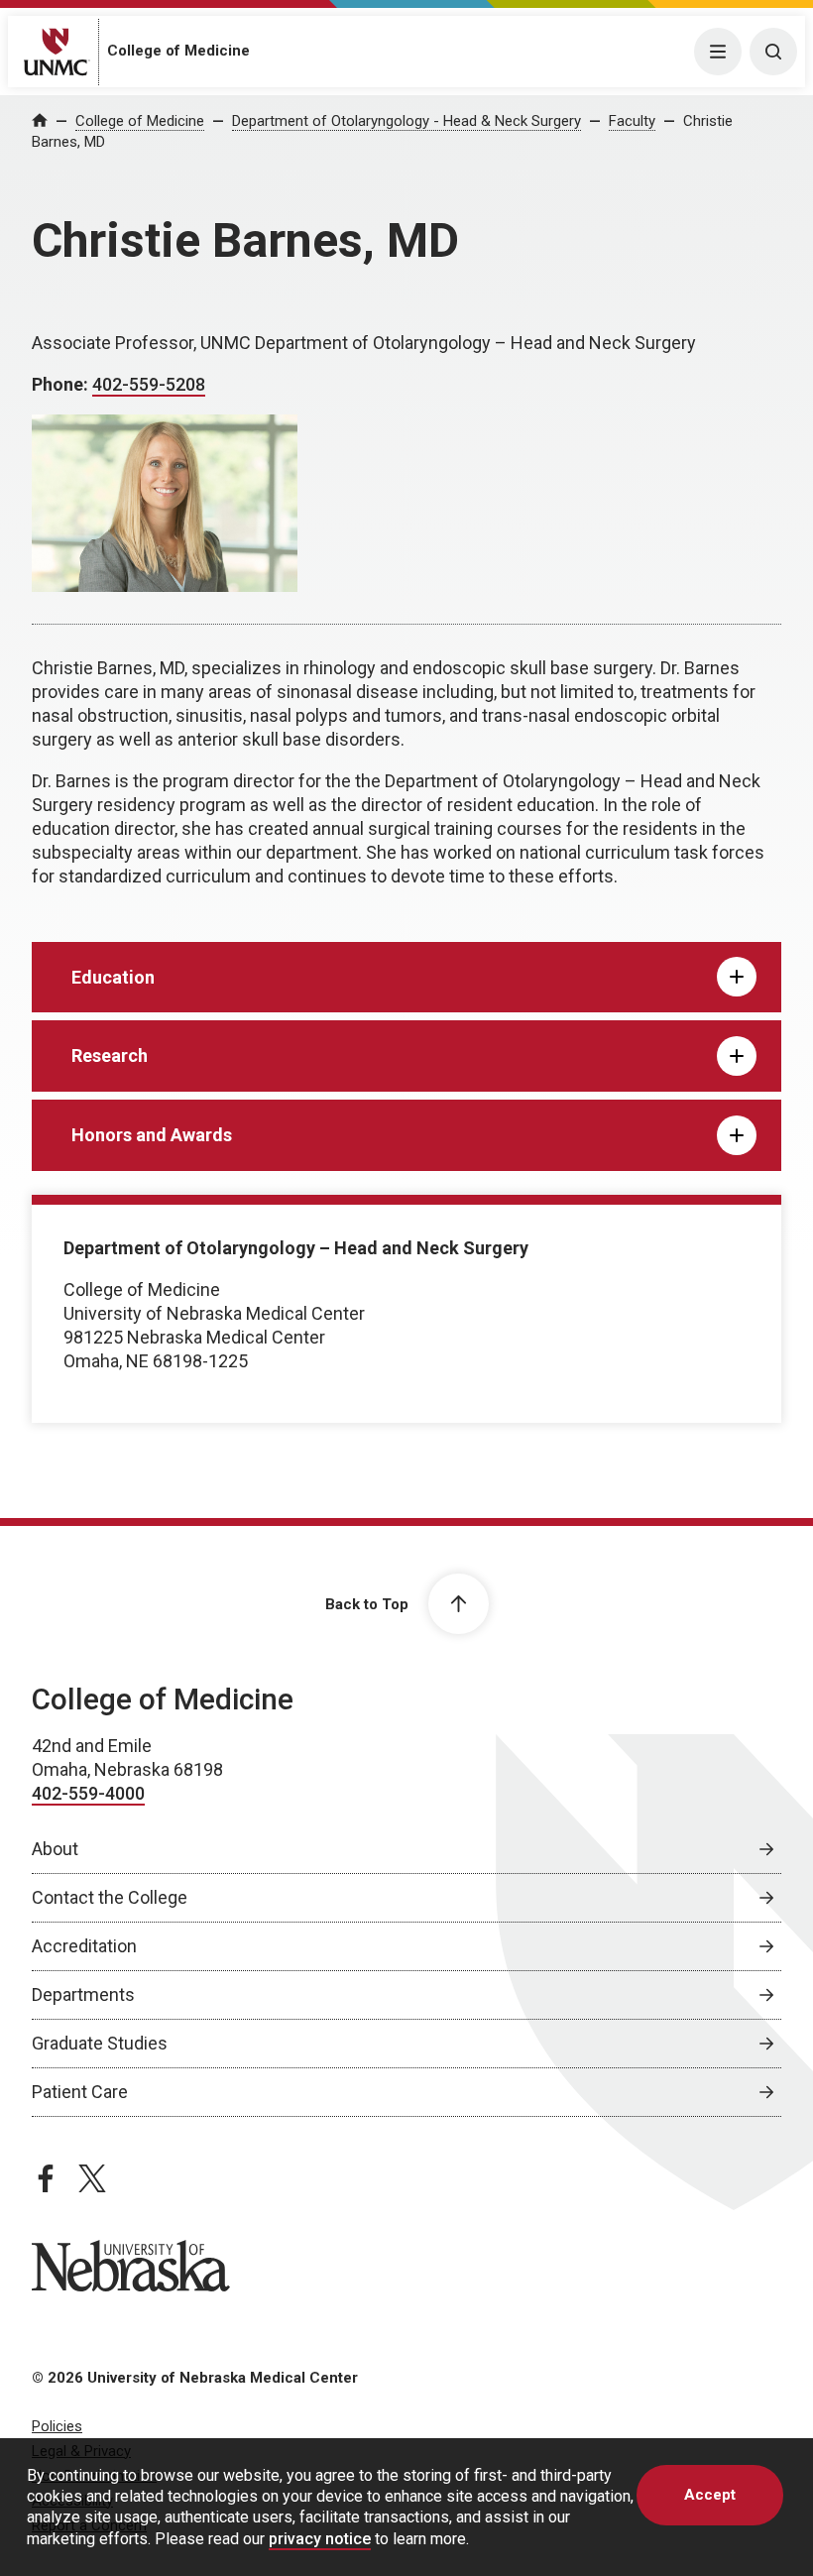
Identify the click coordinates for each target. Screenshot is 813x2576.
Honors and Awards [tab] (152, 1135)
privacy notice (320, 2539)
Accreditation (84, 1946)
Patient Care (80, 2092)
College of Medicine (178, 51)
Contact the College (110, 1897)
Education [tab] (113, 977)
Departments (83, 1994)
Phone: (62, 384)
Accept (710, 2495)
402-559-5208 (149, 384)
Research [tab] (110, 1055)
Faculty (632, 121)
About (55, 1849)
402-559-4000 (88, 1793)
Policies (57, 2426)
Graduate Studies (100, 2043)
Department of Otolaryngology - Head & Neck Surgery (406, 121)
